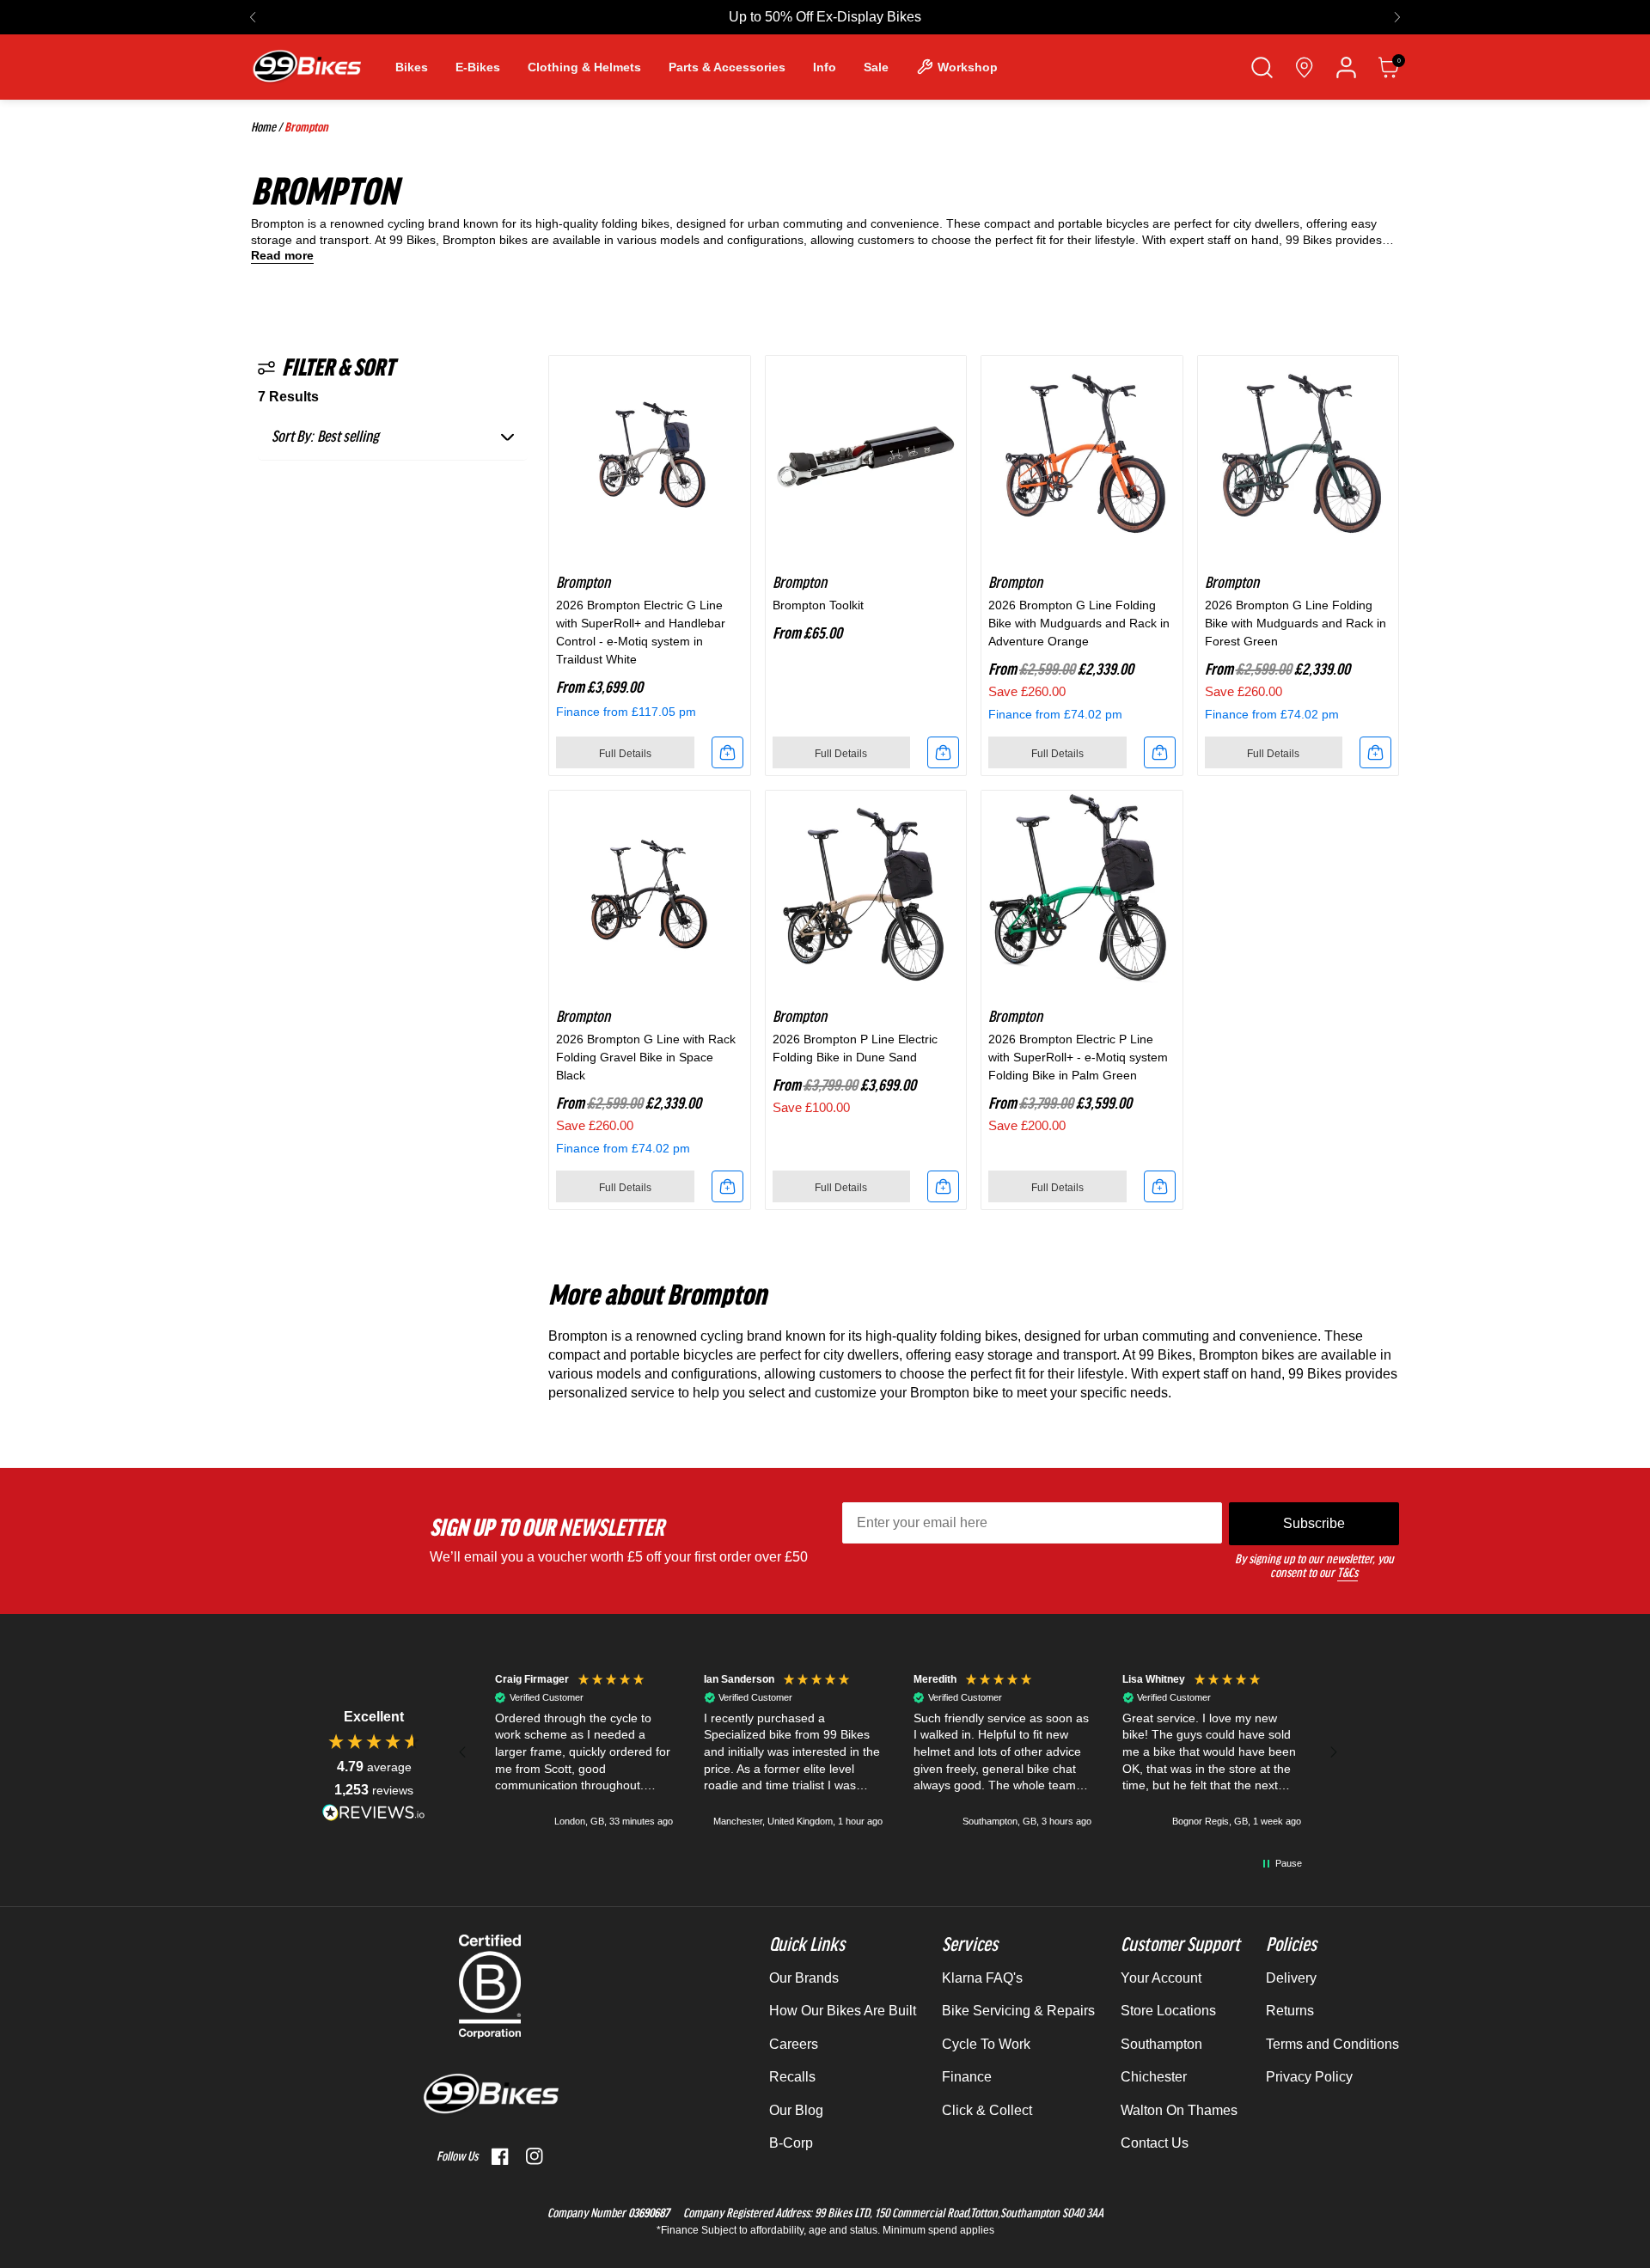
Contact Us (1155, 2143)
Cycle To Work (986, 2044)
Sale (876, 67)
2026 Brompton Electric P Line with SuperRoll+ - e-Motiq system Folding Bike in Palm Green (1078, 1057)
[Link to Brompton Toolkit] (866, 456)
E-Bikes (478, 67)
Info (825, 67)
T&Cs (1347, 1573)
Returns (1290, 2011)
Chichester (1154, 2077)
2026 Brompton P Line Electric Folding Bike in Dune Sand (855, 1048)
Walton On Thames (1179, 2110)
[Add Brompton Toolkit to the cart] (943, 752)
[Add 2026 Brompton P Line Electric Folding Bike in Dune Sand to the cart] (943, 1186)
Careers (794, 2044)
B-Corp (791, 2143)
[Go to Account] (1346, 67)
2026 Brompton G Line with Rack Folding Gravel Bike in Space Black (646, 1057)
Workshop (968, 67)
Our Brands (804, 1978)
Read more (282, 256)
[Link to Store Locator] (1304, 67)
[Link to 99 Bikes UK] (306, 67)
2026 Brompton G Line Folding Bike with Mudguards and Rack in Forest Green (1296, 623)
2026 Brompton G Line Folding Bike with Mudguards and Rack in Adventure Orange (1079, 623)
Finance (967, 2077)
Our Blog (796, 2110)
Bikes (412, 67)
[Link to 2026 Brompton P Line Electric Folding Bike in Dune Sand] (866, 891)
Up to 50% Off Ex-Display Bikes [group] (825, 17)
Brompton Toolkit (818, 605)
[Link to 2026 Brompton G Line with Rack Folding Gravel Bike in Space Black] (650, 891)
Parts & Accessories (727, 67)
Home (263, 127)
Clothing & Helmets (584, 67)
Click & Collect (987, 2110)
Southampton (1161, 2044)
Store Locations (1168, 2011)
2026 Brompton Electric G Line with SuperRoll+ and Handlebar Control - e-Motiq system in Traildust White (641, 632)
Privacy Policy (1309, 2077)
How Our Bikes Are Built (843, 2011)
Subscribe (1314, 1523)
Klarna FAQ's (982, 1978)
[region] (898, 1752)
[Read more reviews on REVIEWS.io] (374, 1812)
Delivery (1291, 1978)
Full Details (625, 754)
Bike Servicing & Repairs (1018, 2011)
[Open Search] (1262, 67)
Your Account (1161, 1978)
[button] (253, 17)
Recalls (792, 2077)
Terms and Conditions (1332, 2044)
